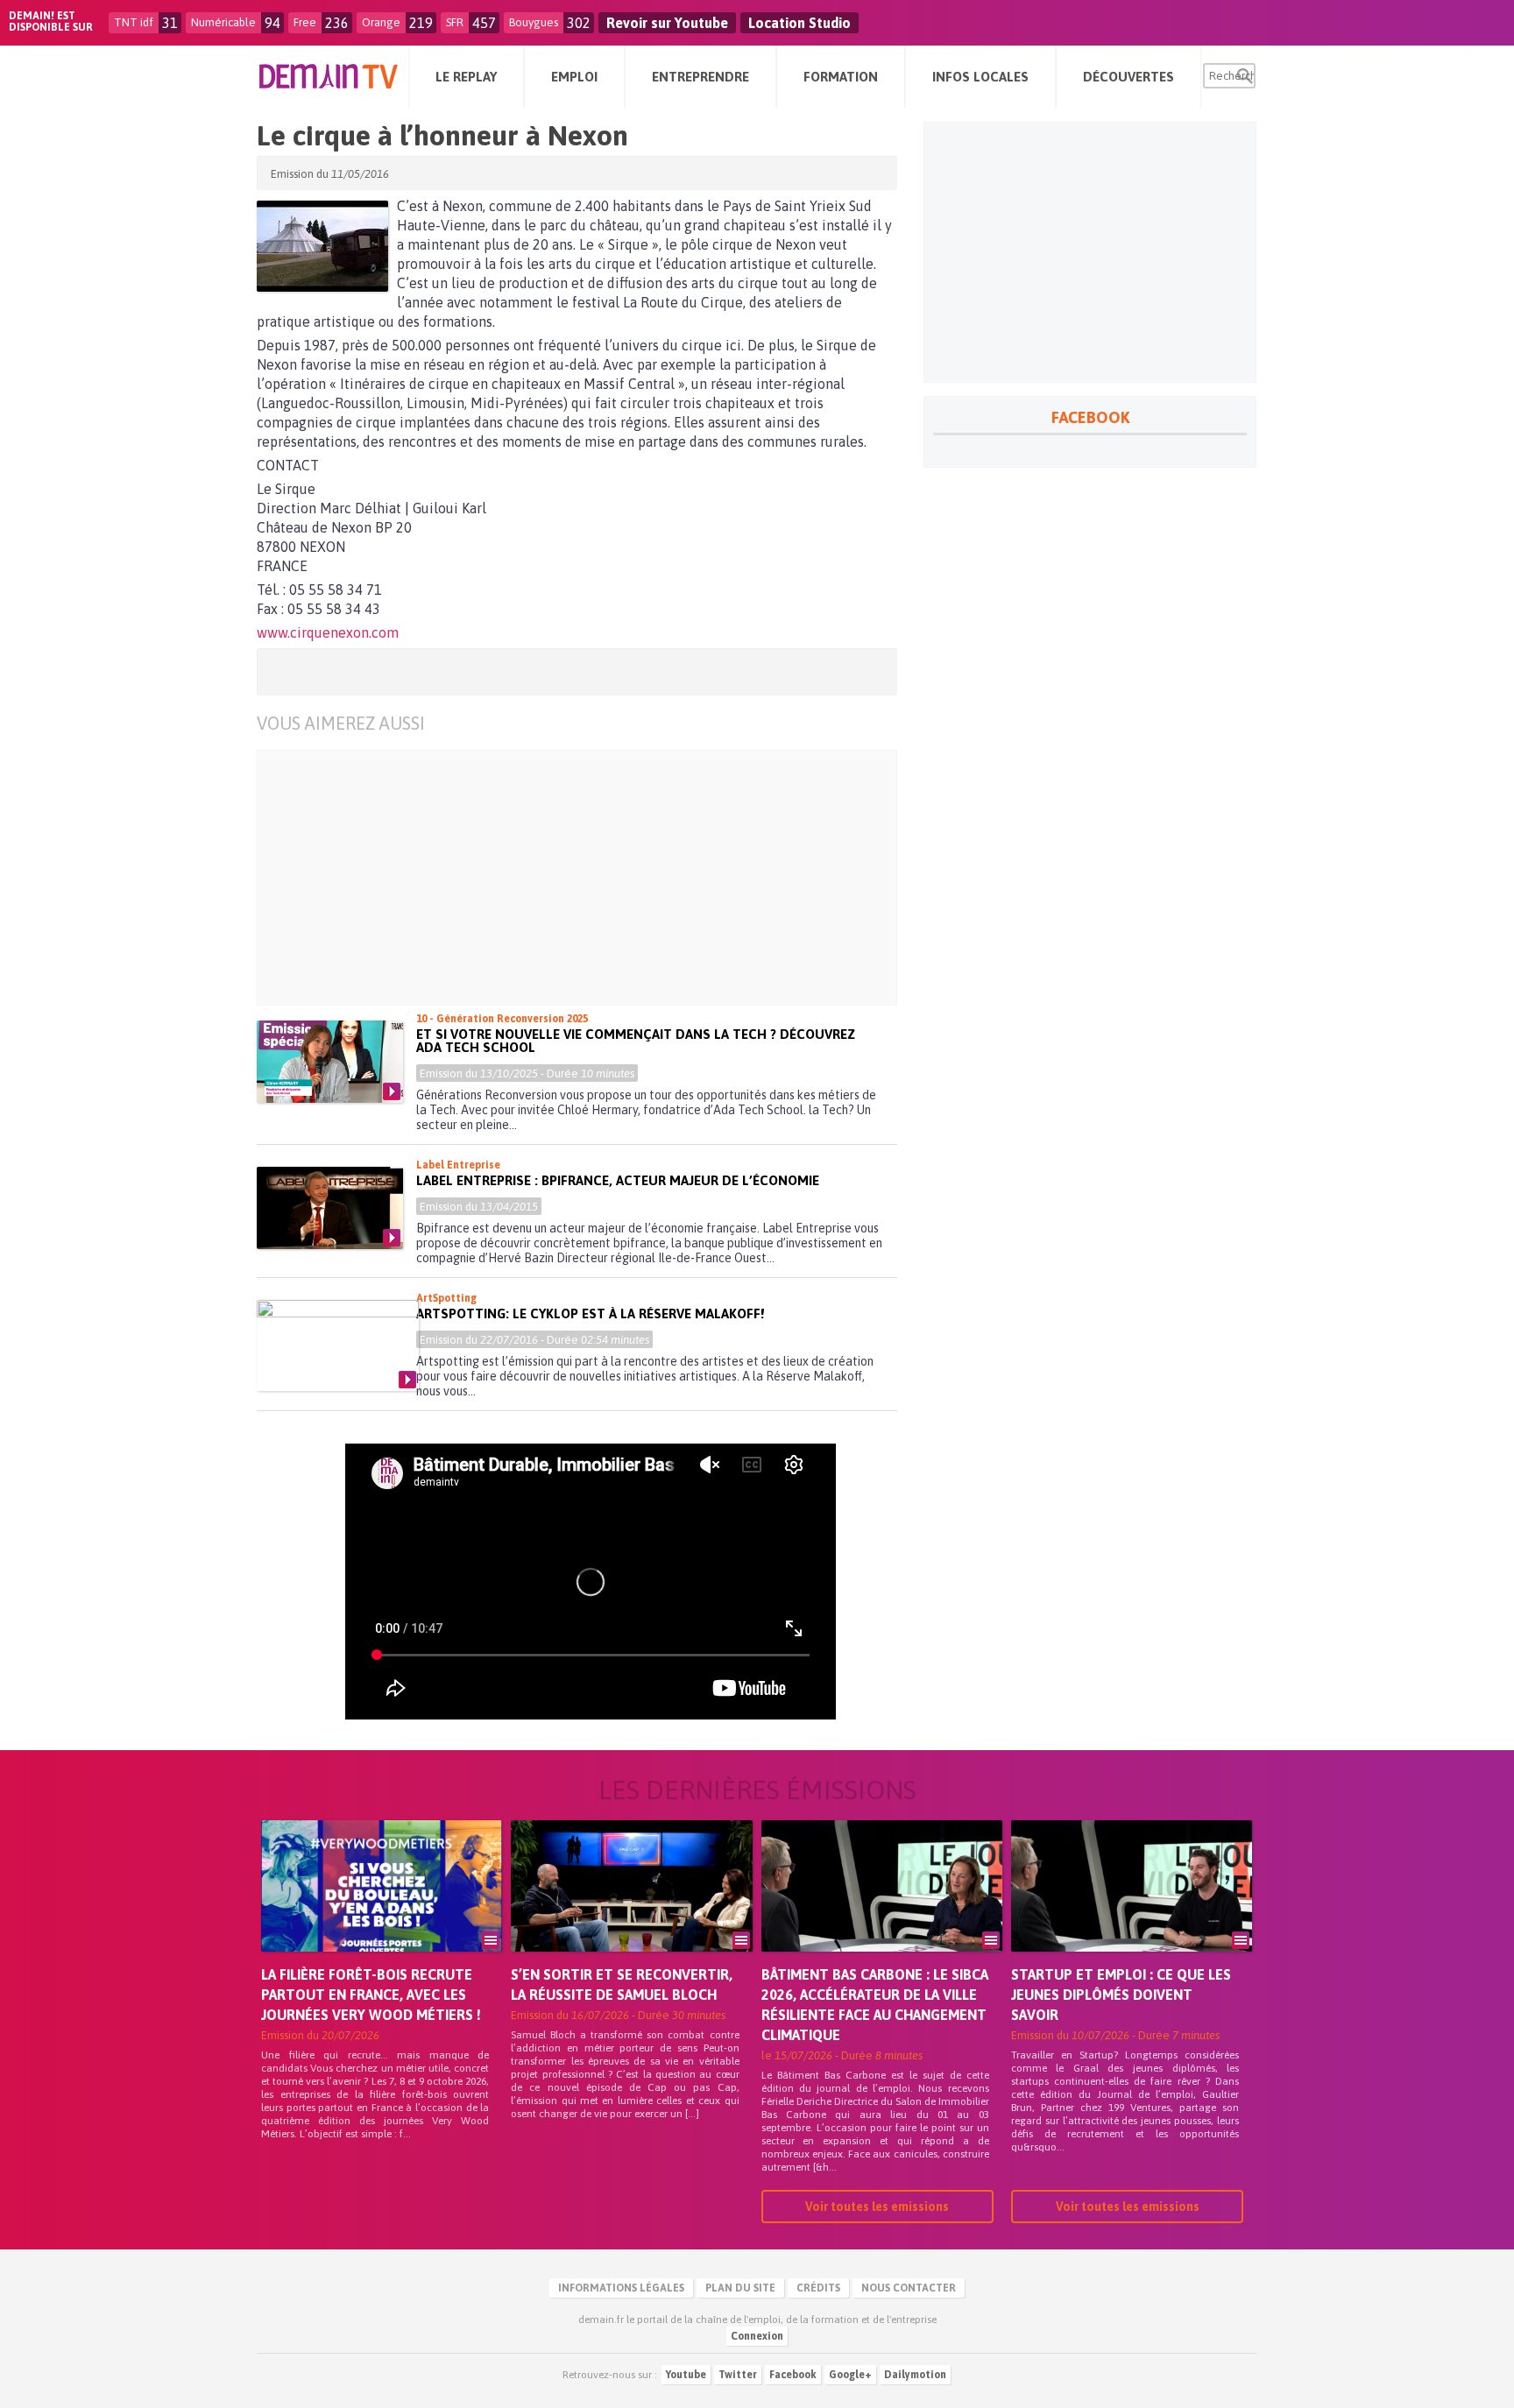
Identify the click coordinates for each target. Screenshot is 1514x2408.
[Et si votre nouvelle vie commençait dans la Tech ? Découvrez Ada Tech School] (330, 1062)
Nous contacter (909, 2288)
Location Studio (799, 23)
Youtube (686, 2375)
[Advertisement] (590, 878)
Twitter (738, 2375)
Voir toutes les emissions (877, 2207)
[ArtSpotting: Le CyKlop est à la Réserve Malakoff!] (338, 1345)
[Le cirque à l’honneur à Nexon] (322, 246)
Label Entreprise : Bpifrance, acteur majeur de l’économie (618, 1180)
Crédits (818, 2288)
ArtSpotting (446, 1298)
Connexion (757, 2336)
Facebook (793, 2375)
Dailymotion (915, 2375)
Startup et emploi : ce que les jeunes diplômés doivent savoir (1121, 1995)
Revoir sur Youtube (667, 23)
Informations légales (621, 2288)
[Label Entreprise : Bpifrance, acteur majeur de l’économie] (330, 1208)
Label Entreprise (458, 1165)
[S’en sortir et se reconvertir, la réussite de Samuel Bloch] (631, 1910)
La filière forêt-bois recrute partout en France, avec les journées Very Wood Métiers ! (371, 1995)
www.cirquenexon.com (328, 632)
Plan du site (740, 2288)
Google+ (850, 2375)
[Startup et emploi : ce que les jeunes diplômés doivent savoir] (1132, 1910)
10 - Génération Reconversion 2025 (502, 1019)
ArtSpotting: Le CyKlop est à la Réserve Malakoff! (590, 1313)
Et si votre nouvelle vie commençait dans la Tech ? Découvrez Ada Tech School (636, 1041)
